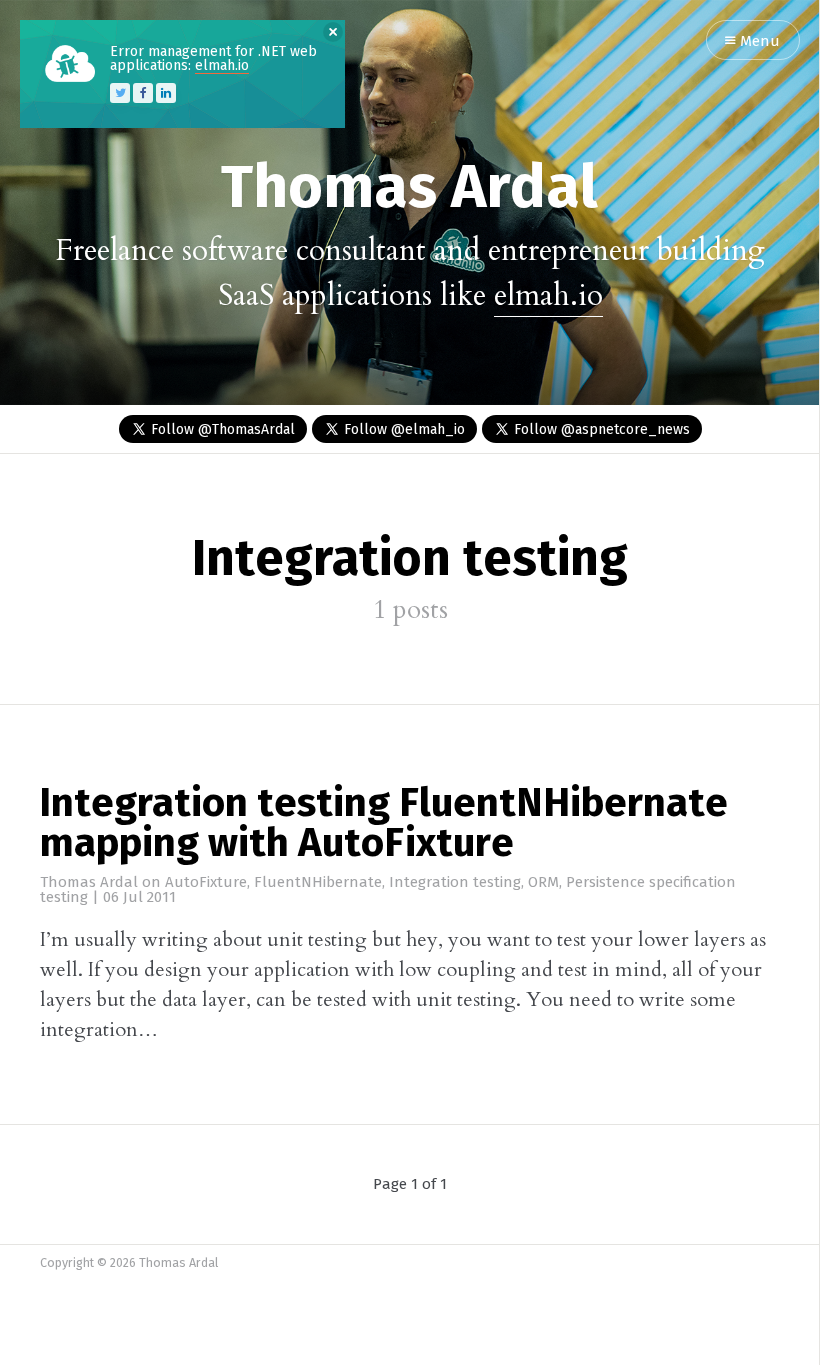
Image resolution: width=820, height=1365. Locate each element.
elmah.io (548, 295)
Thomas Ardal (409, 190)
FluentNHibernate (318, 882)
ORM (543, 882)
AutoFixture (206, 882)
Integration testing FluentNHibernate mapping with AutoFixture (383, 825)
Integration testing (455, 882)
